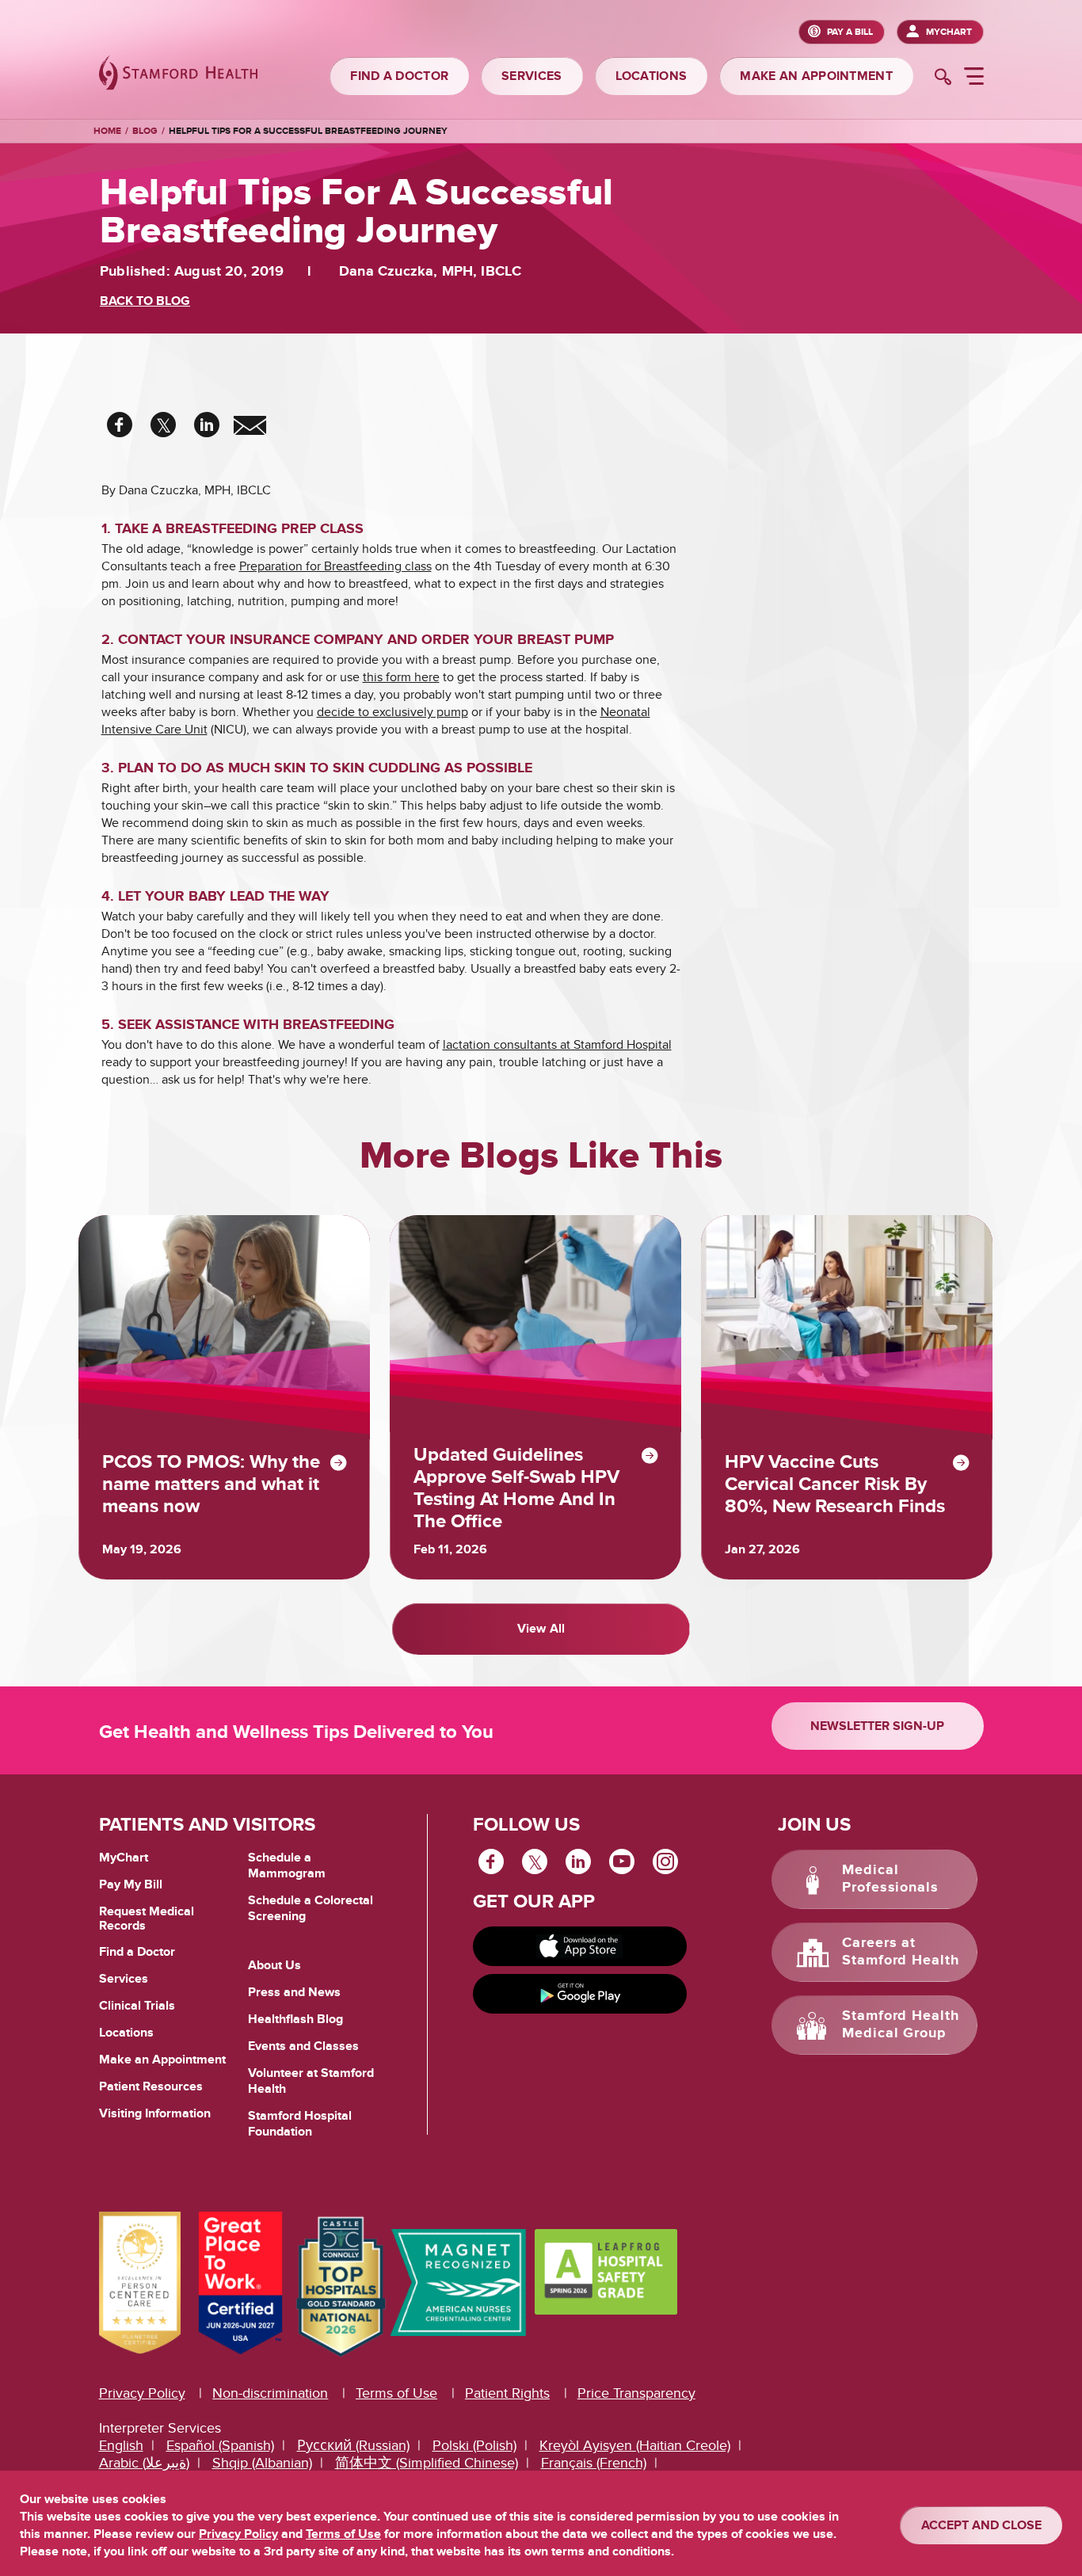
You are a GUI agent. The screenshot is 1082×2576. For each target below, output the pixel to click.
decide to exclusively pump (392, 712)
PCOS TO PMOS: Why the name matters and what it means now (211, 1484)
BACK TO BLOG (145, 301)
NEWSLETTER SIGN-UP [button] (877, 1726)
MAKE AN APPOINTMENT (816, 76)
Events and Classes (303, 2046)
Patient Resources (151, 2086)
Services (124, 1979)
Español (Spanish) (220, 2446)
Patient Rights (507, 2393)
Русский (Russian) (353, 2446)
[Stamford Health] (178, 75)
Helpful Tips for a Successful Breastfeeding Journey (308, 131)
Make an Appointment (162, 2060)
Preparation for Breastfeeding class (335, 566)
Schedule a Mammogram (287, 1865)
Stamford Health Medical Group (901, 2025)
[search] (943, 78)
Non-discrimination (270, 2393)
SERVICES (531, 76)
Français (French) (594, 2463)
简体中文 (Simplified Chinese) (427, 2463)
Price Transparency (636, 2393)
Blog (145, 131)
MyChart (949, 32)
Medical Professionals (890, 1879)
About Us (274, 1965)
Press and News (294, 1992)
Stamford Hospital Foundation (300, 2124)
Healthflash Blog (295, 2019)
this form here (401, 677)
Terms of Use (396, 2393)
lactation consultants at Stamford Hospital (557, 1045)
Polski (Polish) (474, 2446)
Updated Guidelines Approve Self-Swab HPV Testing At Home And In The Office (516, 1488)
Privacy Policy (142, 2393)
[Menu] (974, 78)
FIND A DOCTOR (399, 76)
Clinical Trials (137, 2006)
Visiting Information (155, 2113)
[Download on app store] (580, 1946)
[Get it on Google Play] (580, 1994)
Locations (126, 2033)
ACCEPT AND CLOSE (981, 2525)
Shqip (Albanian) (262, 2463)
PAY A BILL (850, 32)
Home (107, 131)
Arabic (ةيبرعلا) (144, 2463)
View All (541, 1629)
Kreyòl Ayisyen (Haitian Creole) (635, 2446)
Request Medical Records (147, 1919)
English (121, 2446)
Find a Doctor (137, 1952)
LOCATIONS (651, 76)
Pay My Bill (131, 1884)
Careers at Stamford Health (901, 1952)
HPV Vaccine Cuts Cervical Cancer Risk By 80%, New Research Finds (835, 1484)
